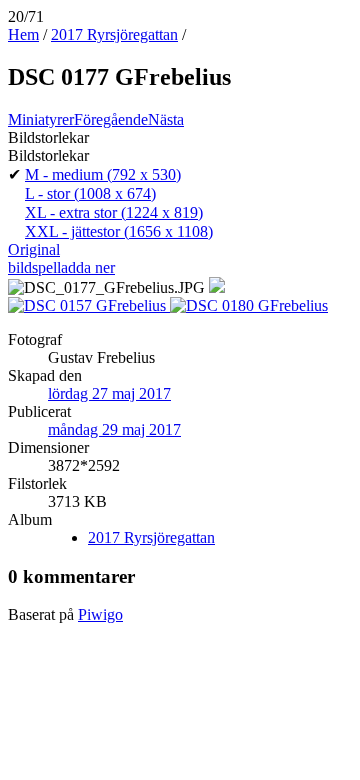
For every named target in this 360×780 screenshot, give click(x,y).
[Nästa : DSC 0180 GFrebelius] (249, 305)
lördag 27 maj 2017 (109, 393)
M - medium (103, 174)
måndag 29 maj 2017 (114, 429)
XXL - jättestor (119, 231)
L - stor (90, 193)
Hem (23, 34)
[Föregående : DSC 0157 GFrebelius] (89, 305)
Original (34, 249)
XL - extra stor (114, 212)
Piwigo (100, 614)
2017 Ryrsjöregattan (114, 34)
